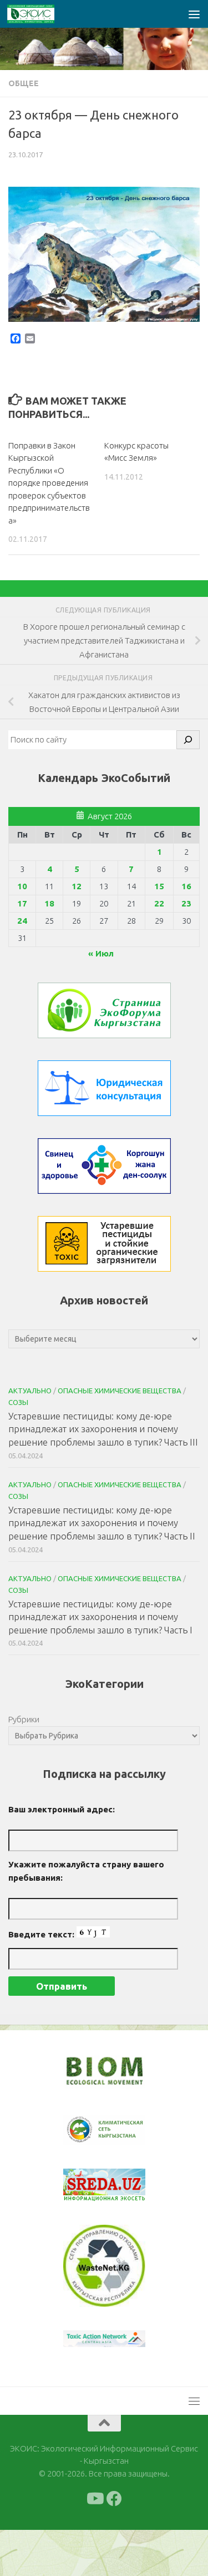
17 (22, 903)
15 (159, 886)
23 (186, 903)
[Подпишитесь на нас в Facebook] (114, 2499)
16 (186, 886)
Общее (24, 83)
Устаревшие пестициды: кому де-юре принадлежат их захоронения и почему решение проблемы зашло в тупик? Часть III (103, 1429)
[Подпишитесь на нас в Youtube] (94, 2499)
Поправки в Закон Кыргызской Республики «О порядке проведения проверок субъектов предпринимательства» (49, 483)
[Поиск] (188, 740)
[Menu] (194, 14)
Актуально (30, 1391)
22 (159, 903)
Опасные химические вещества (120, 1391)
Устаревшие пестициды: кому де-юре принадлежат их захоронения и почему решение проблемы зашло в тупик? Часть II (102, 1523)
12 (77, 886)
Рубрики (24, 1719)
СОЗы (18, 1402)
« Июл (101, 953)
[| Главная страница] (39, 14)
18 (49, 903)
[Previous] (86, 2130)
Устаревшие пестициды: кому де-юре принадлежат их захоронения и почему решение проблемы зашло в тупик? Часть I (100, 1617)
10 (22, 886)
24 (22, 921)
